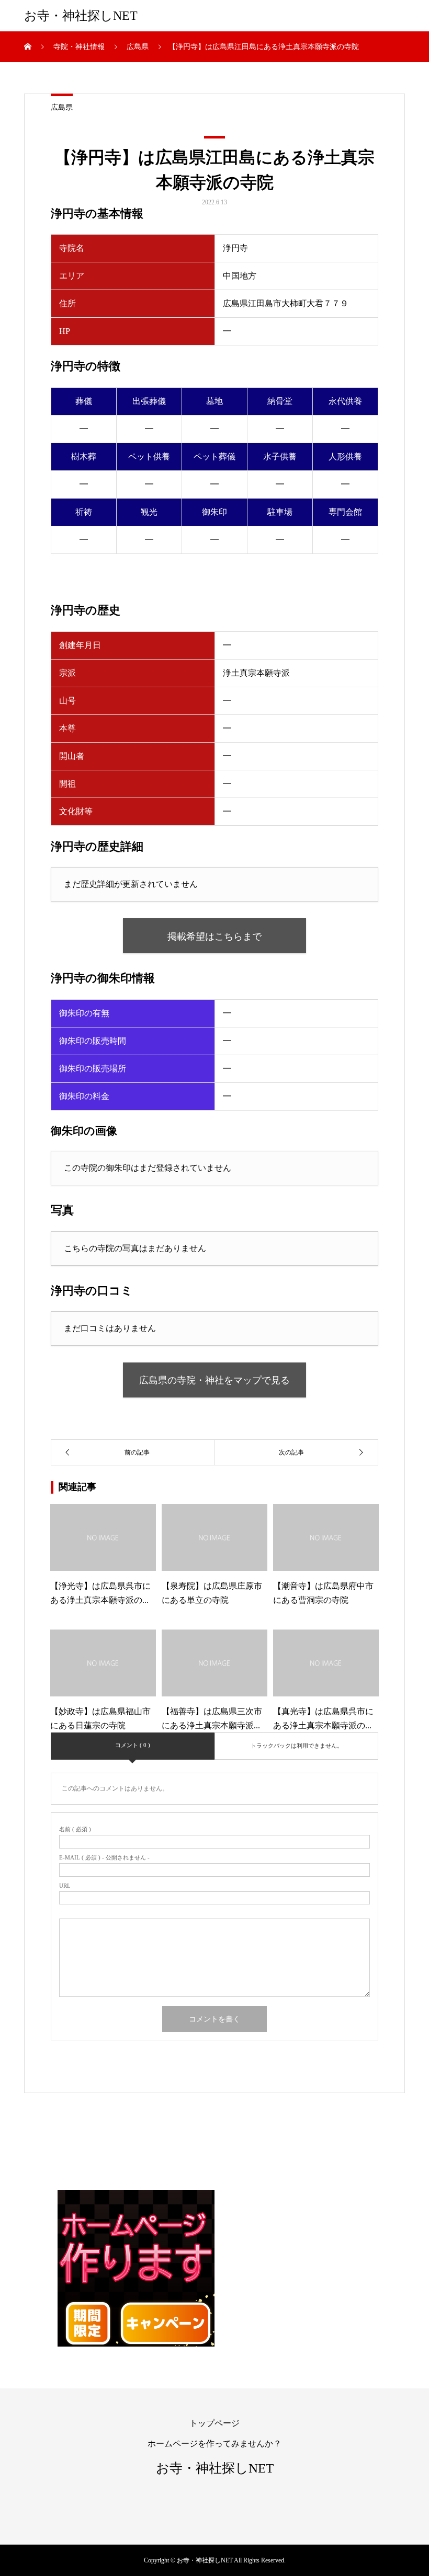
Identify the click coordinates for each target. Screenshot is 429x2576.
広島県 (62, 107)
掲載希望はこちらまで (214, 937)
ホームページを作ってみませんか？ (214, 2444)
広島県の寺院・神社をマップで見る (214, 1380)
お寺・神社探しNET (81, 16)
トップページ (214, 2423)
